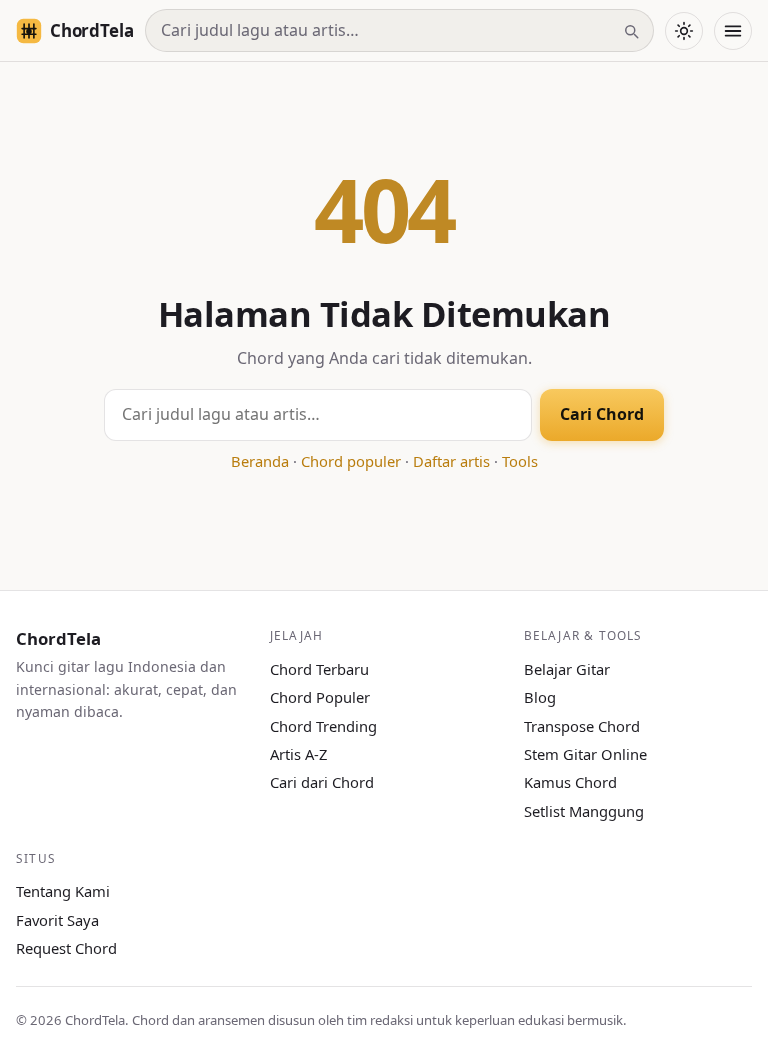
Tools (520, 461)
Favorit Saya (57, 920)
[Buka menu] (733, 31)
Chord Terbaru (319, 669)
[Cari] (631, 31)
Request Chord (66, 948)
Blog (540, 697)
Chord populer (351, 461)
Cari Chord (602, 414)
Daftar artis (451, 461)
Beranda (260, 461)
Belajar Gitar (567, 669)
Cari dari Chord (322, 782)
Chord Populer (320, 697)
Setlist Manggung (584, 811)
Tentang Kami (63, 891)
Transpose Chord (582, 726)
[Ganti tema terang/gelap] (684, 31)
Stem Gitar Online (585, 754)
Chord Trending (323, 726)
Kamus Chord (570, 782)
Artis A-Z (298, 754)
